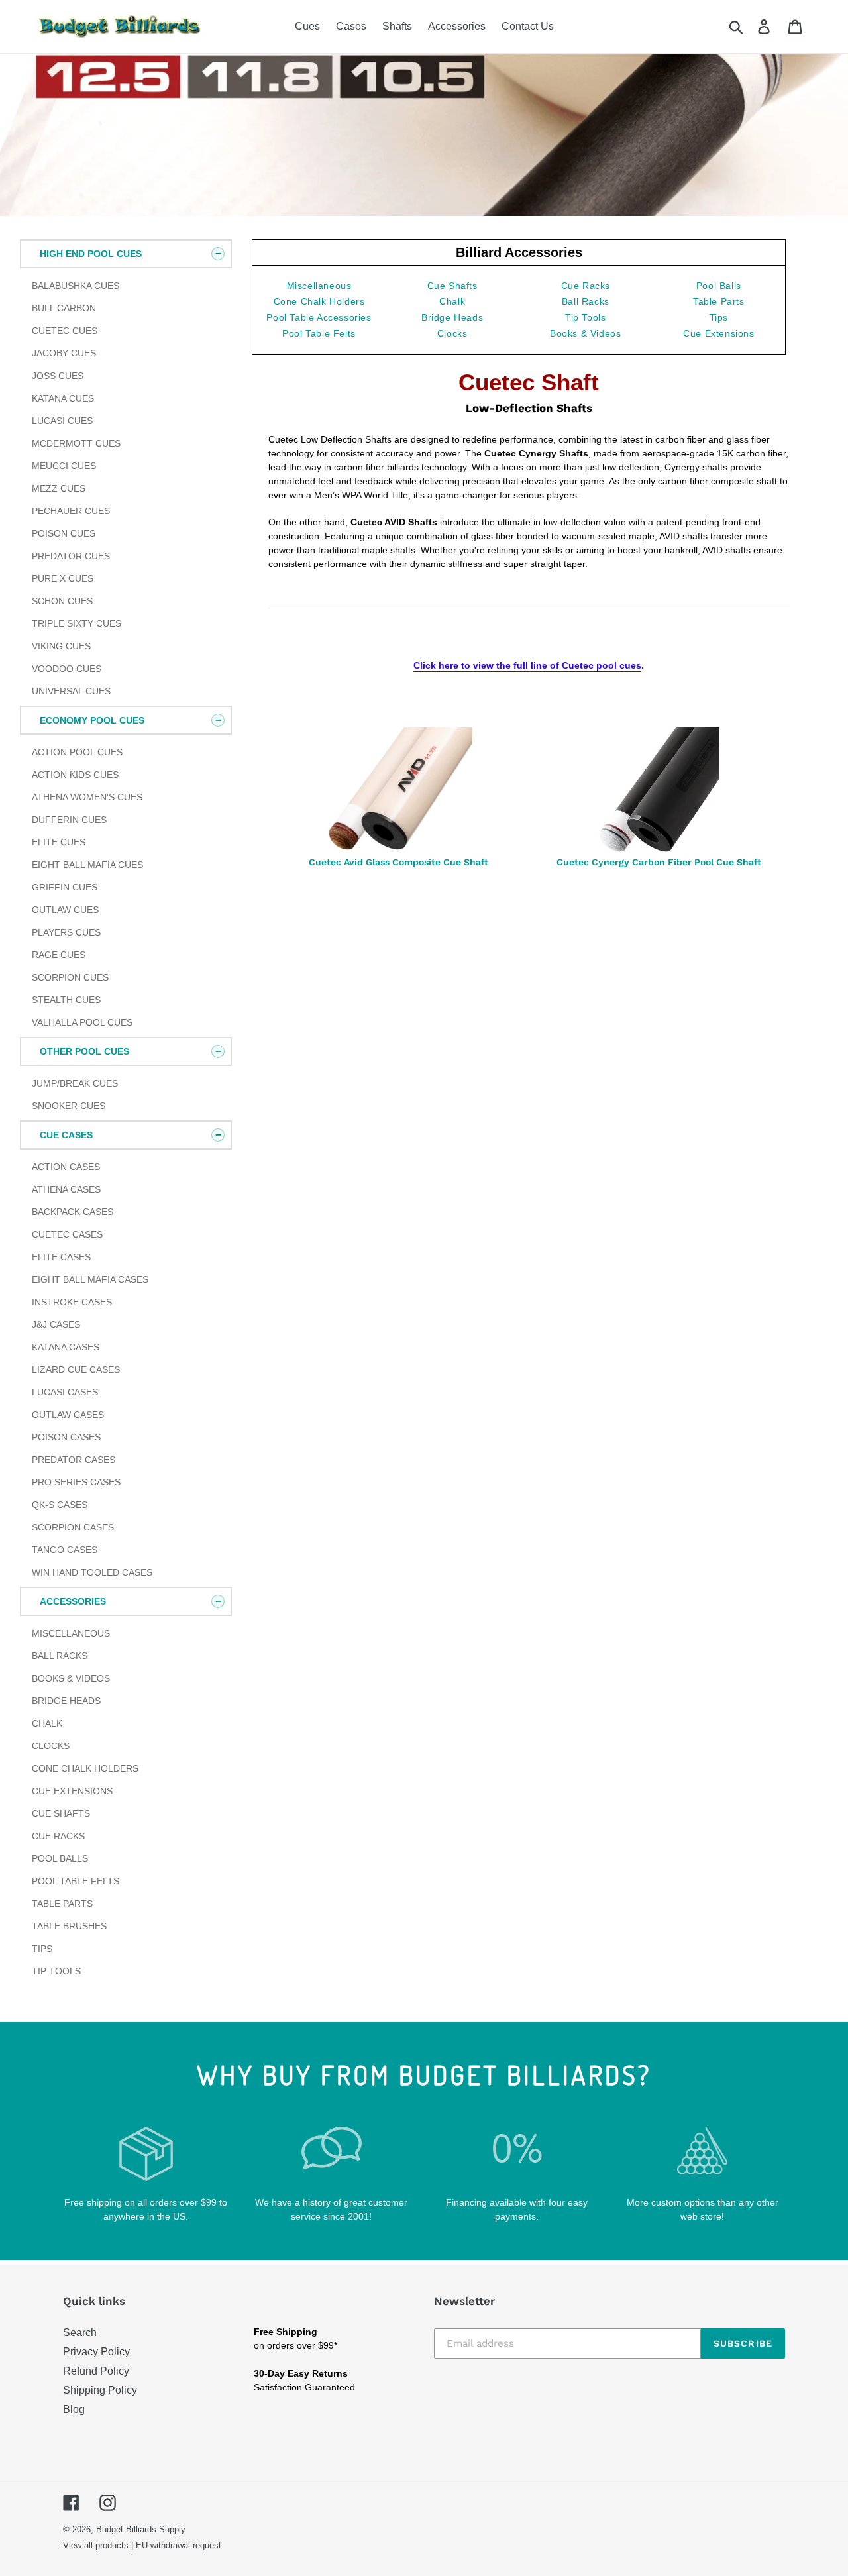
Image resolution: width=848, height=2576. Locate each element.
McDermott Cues (76, 443)
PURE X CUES (63, 578)
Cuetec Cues (65, 331)
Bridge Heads (66, 1701)
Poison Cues (64, 533)
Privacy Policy (96, 2352)
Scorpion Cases (73, 1527)
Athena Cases (66, 1189)
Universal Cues (71, 691)
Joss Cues (58, 376)
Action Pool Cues (77, 752)
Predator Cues (71, 556)
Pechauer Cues (71, 511)
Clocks (51, 1746)
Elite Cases (61, 1257)
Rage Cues (59, 955)
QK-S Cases (60, 1505)
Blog (74, 2409)
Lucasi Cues (62, 421)
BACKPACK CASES (73, 1212)
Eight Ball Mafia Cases (90, 1279)
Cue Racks (58, 1836)
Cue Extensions (72, 1791)
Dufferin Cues (69, 820)
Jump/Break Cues (75, 1083)
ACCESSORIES (73, 1601)
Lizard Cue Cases (76, 1369)
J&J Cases (56, 1324)
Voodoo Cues (67, 669)
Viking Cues (61, 646)
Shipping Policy (100, 2390)
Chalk (47, 1723)
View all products (96, 2545)
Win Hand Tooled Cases (92, 1572)
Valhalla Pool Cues (82, 1022)
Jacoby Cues (64, 353)
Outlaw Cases (68, 1415)
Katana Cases (66, 1347)
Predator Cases (74, 1460)
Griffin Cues (65, 887)
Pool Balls (60, 1858)
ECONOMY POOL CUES (92, 720)
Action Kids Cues (75, 775)
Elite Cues (59, 842)
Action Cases (66, 1167)
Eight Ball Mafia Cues (87, 865)
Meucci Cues (64, 466)
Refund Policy (96, 2371)
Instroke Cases (72, 1302)
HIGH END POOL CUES (91, 254)
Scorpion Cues (70, 977)
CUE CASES (66, 1135)
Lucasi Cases (65, 1392)
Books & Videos (71, 1678)
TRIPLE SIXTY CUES (77, 623)
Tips (42, 1949)
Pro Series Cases (76, 1482)
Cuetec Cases (67, 1234)
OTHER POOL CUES (84, 1051)
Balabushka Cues (76, 286)
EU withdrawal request (179, 2545)
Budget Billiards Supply (141, 2529)
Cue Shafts (61, 1813)
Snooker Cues (69, 1106)
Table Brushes (69, 1926)
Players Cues (66, 932)
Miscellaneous (71, 1633)
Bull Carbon (64, 308)
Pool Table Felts (76, 1881)
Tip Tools (56, 1971)
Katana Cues (63, 398)
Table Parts (62, 1904)
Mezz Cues (59, 488)
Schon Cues (62, 601)
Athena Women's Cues (87, 797)
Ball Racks (60, 1656)
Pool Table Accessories (319, 317)
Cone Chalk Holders (85, 1768)
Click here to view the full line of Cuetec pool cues (527, 665)
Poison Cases (66, 1437)
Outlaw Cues (65, 910)
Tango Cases (65, 1550)
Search (80, 2333)
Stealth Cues (66, 1000)
